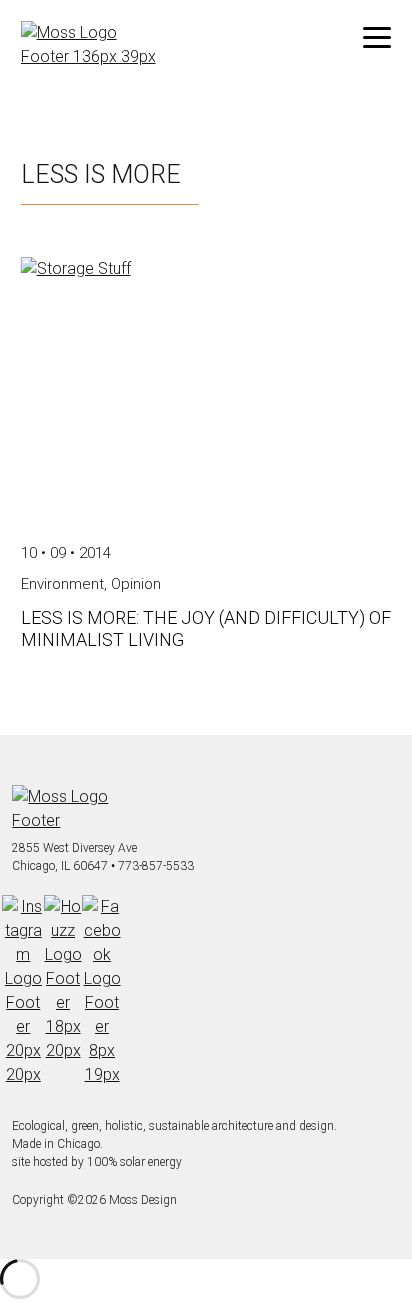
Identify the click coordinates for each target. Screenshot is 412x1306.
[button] (377, 38)
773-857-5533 (156, 866)
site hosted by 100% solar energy (97, 1162)
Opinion (136, 584)
